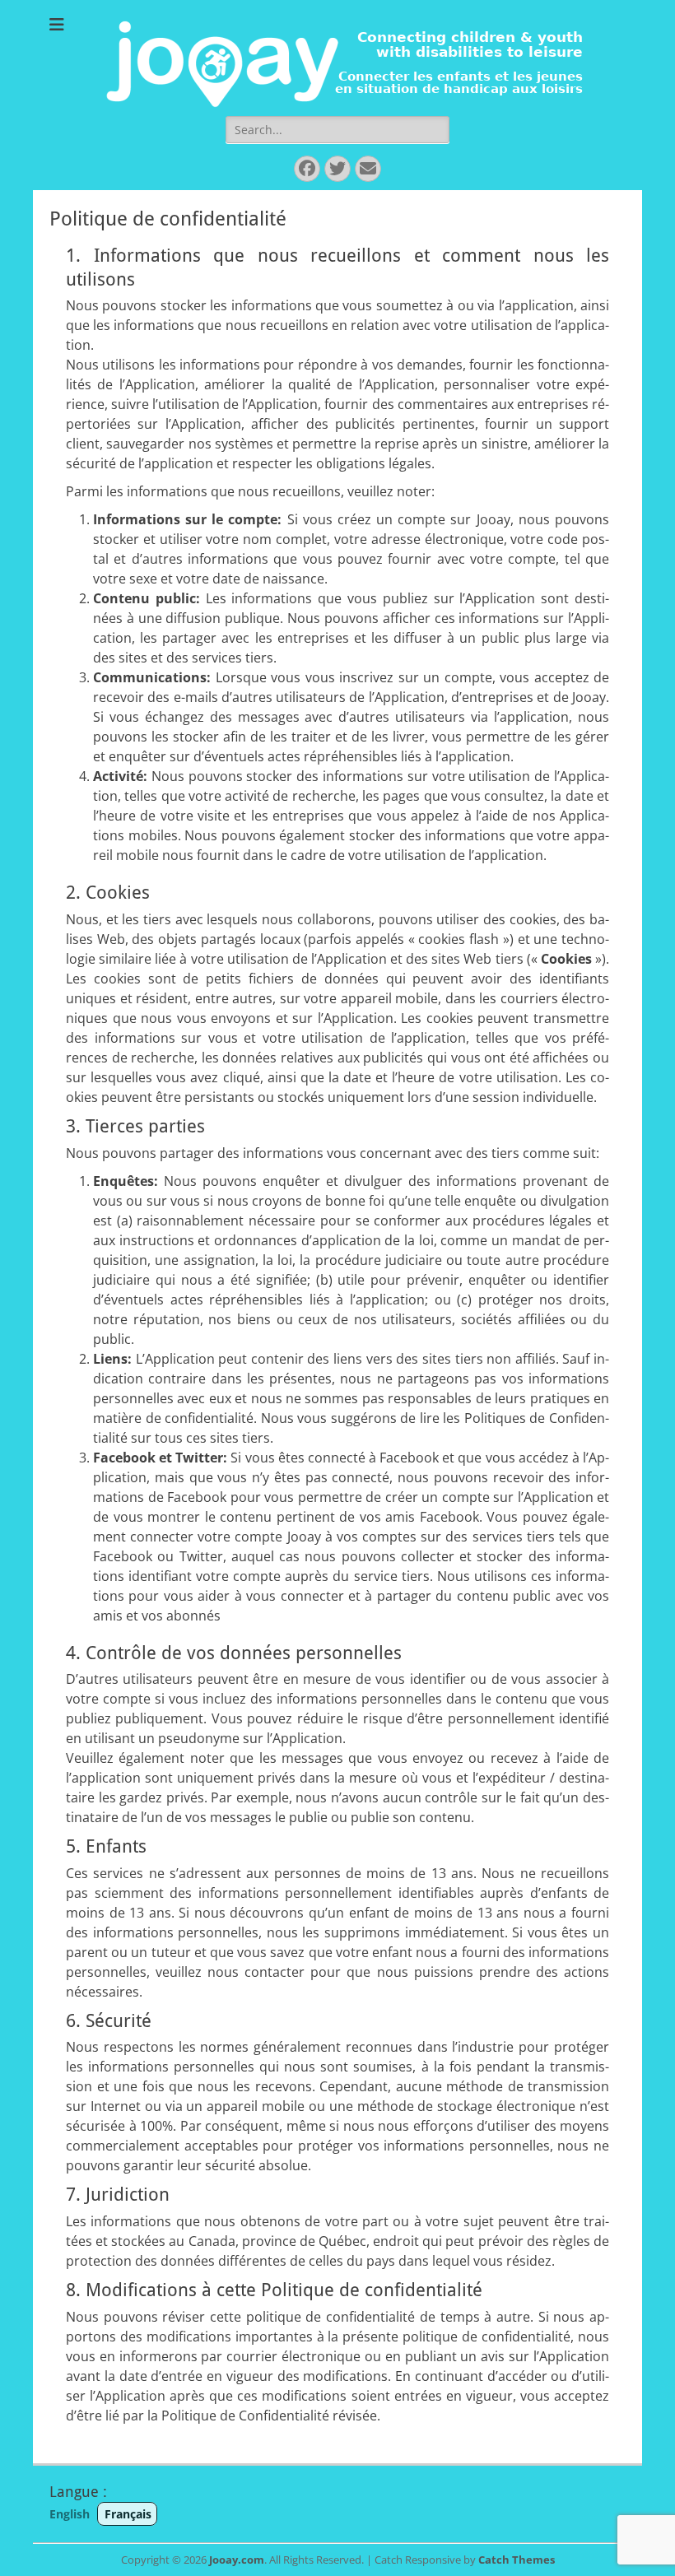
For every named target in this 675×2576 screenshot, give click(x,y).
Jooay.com (237, 2560)
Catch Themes (517, 2560)
